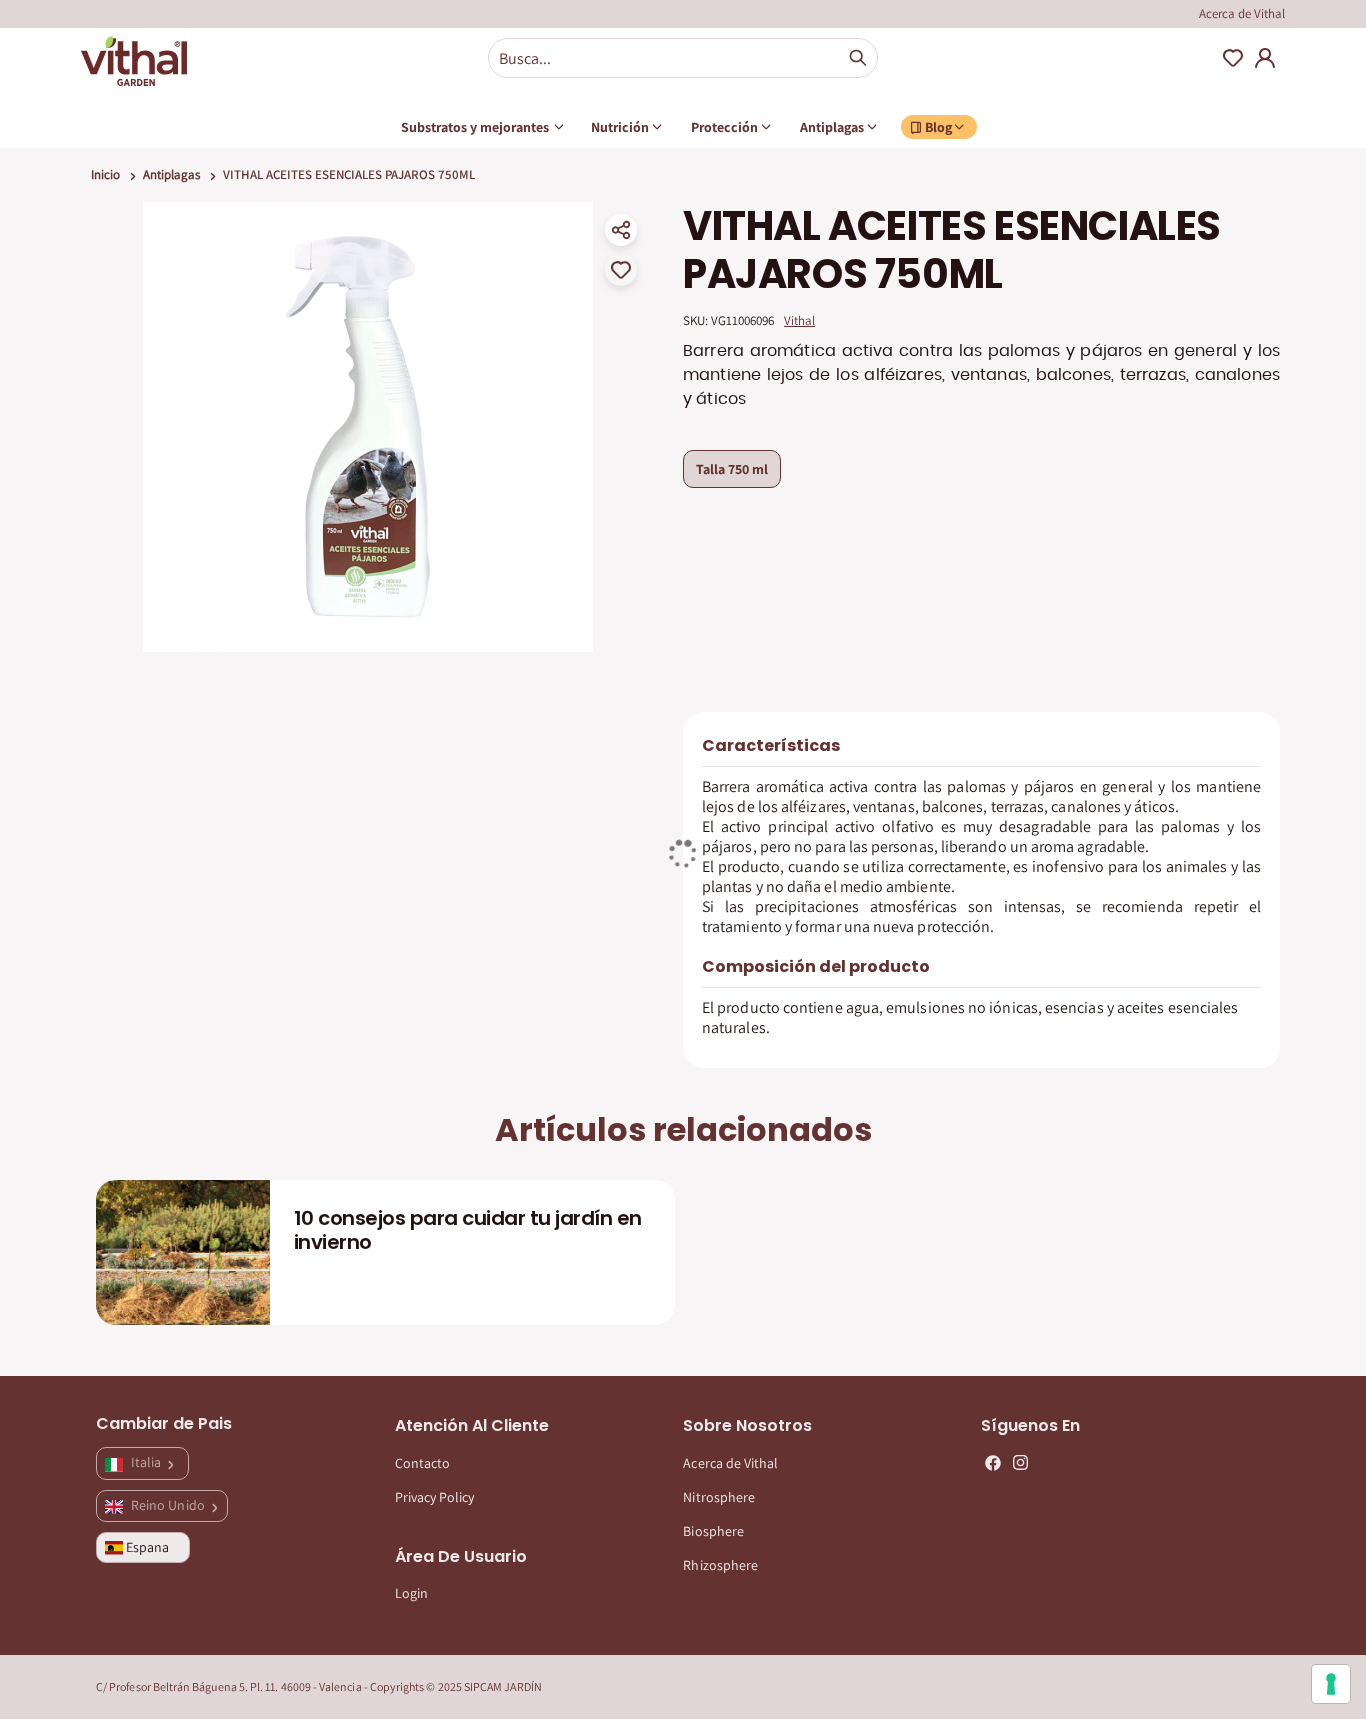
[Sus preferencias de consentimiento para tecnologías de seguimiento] (1331, 1684)
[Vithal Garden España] (134, 61)
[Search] (858, 58)
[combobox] (683, 58)
